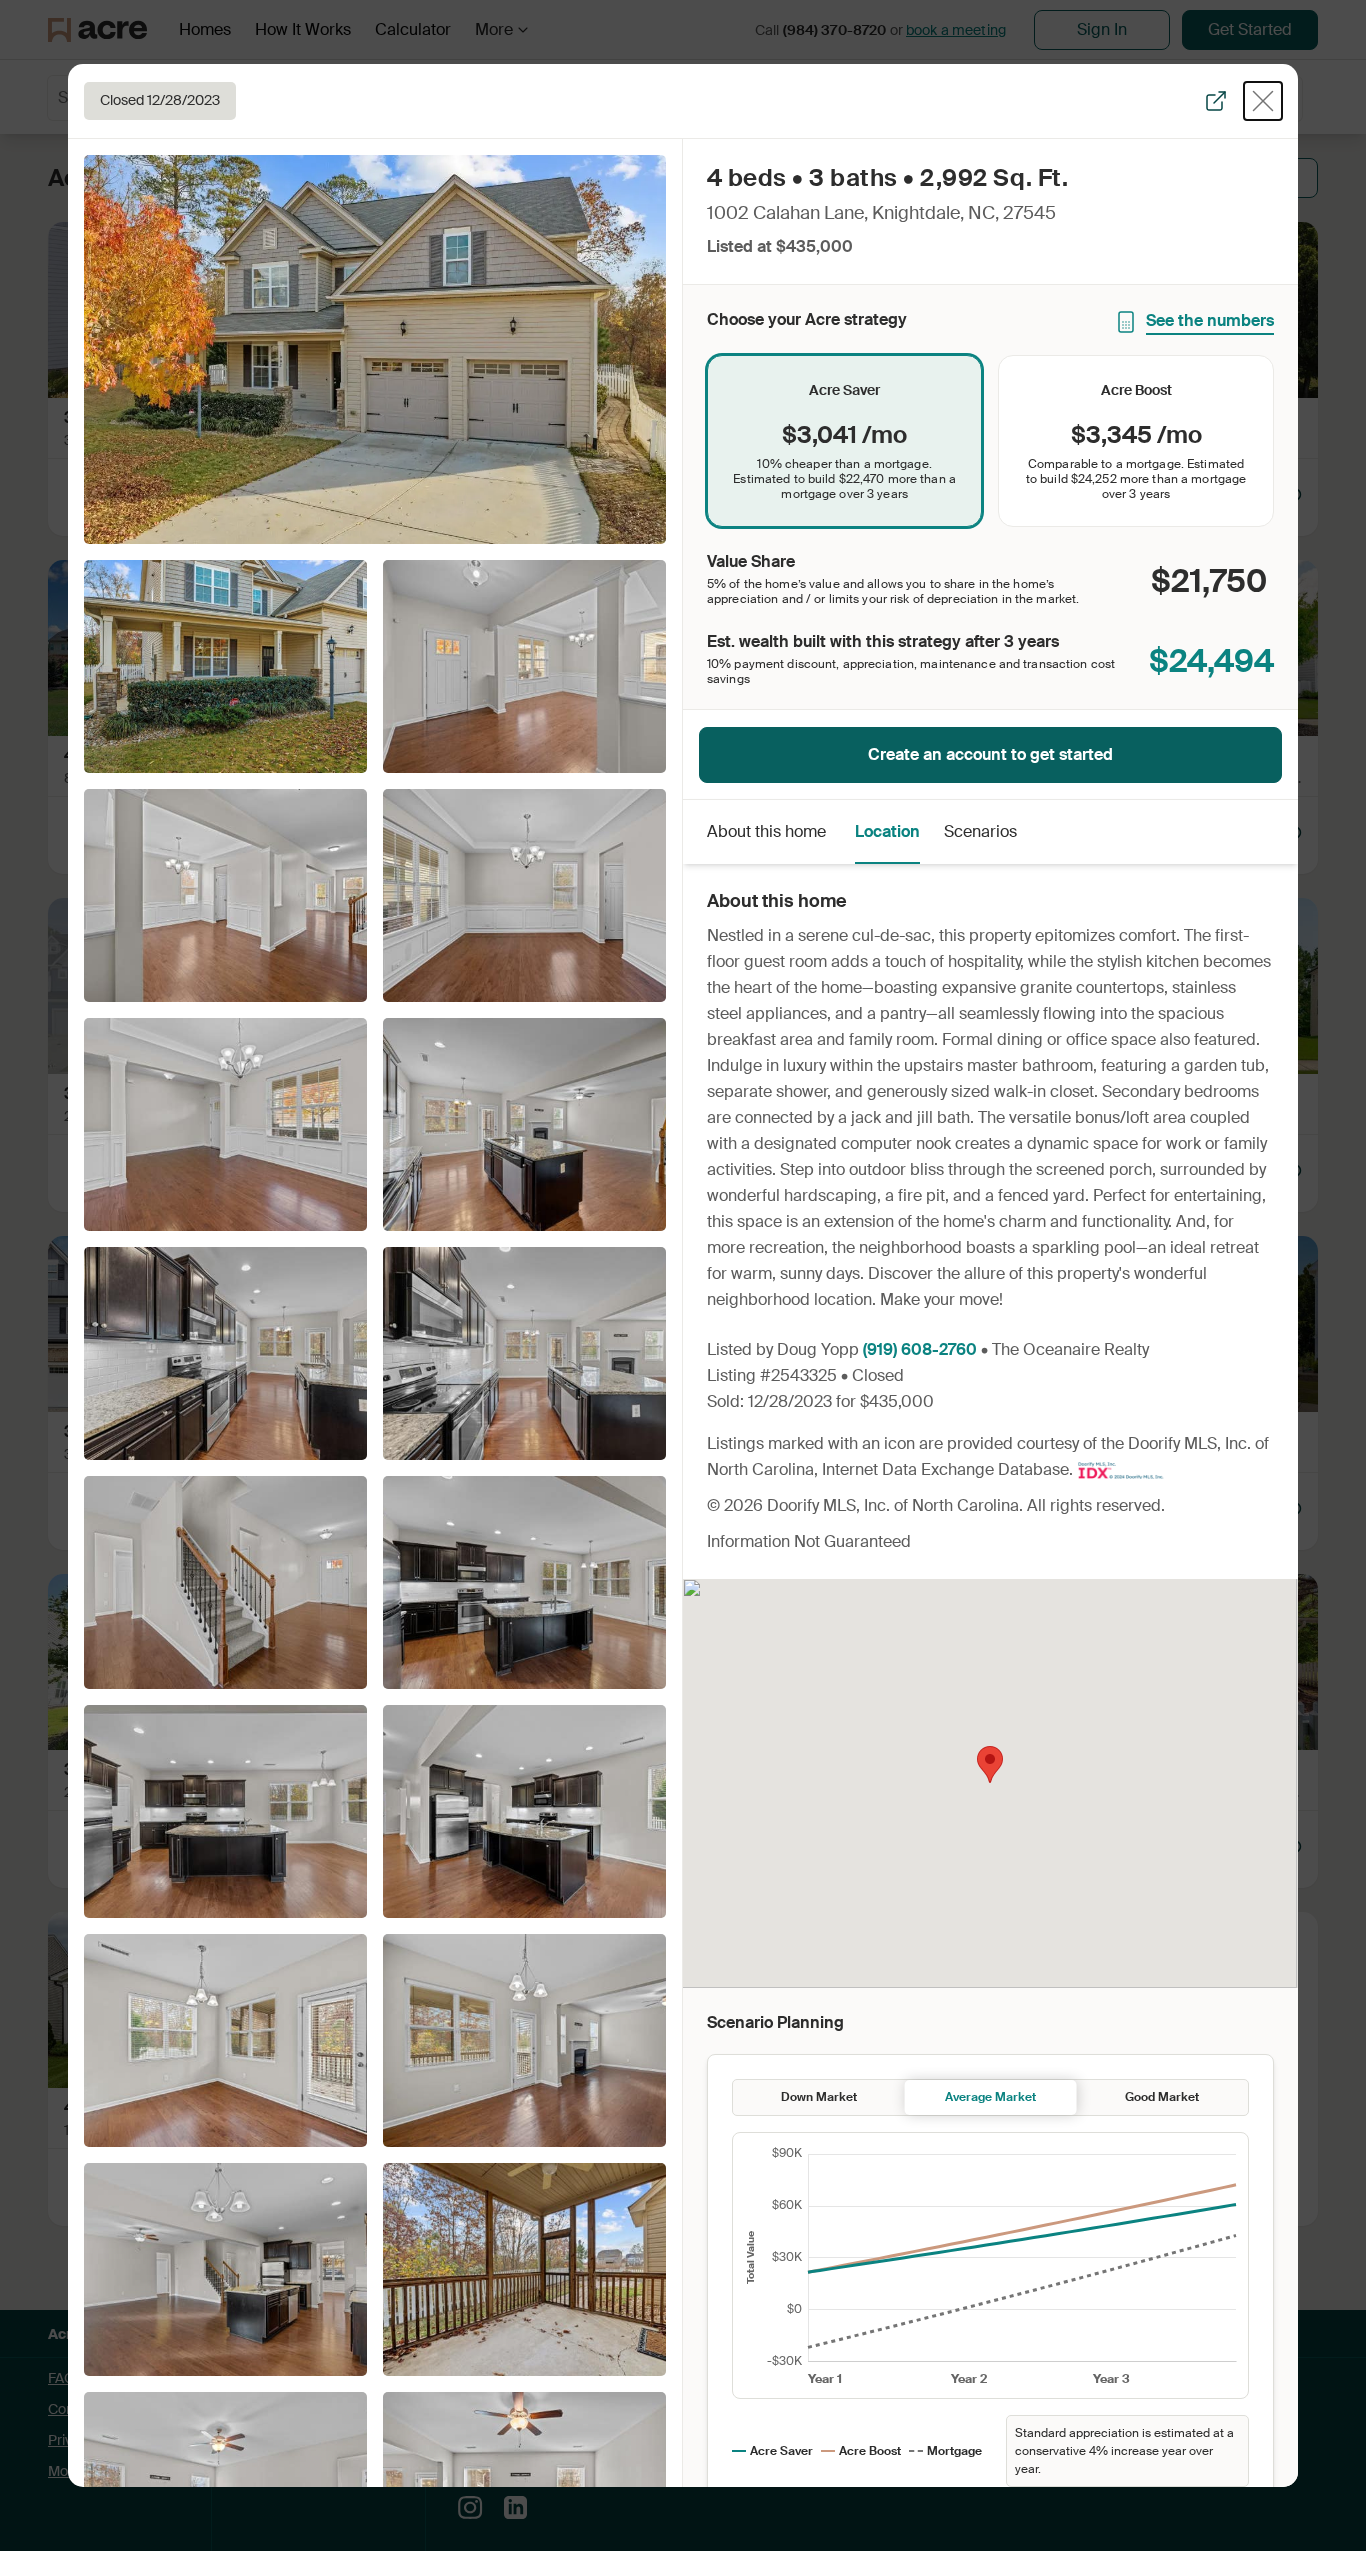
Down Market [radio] (819, 2097)
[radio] (844, 441)
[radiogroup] (990, 441)
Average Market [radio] (990, 2097)
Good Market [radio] (1162, 2097)
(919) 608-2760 (920, 1349)
